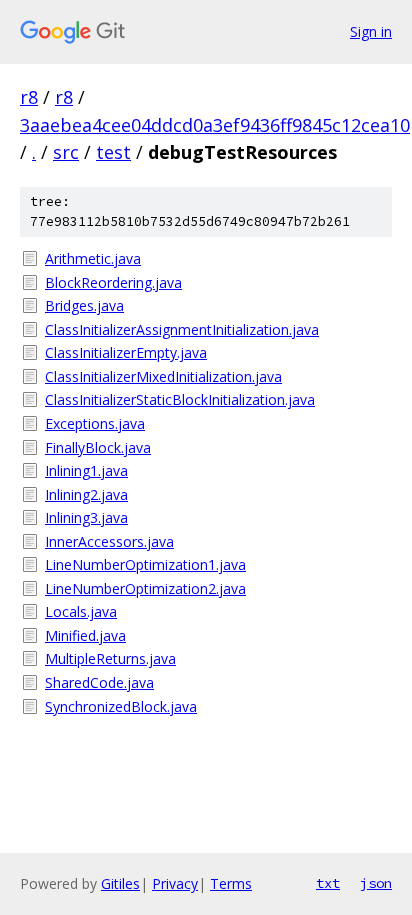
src (66, 152)
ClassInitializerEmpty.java (126, 352)
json (376, 883)
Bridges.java (84, 305)
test (113, 152)
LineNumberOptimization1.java (145, 564)
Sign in (371, 31)
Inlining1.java (86, 470)
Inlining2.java (86, 494)
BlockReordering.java (113, 282)
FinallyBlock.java (98, 447)
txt (328, 883)
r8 (29, 97)
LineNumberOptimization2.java (145, 588)
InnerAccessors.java (109, 541)
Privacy (175, 883)
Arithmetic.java (93, 258)
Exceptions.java (95, 423)
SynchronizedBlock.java (121, 706)
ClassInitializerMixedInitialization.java (163, 376)
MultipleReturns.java (110, 658)
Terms (231, 883)
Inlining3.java (86, 517)
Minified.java (85, 635)
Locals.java (81, 611)
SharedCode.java (99, 682)
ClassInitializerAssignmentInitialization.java (182, 329)
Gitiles (120, 883)
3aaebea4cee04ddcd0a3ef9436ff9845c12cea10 (215, 125)
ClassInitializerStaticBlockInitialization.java (180, 399)
